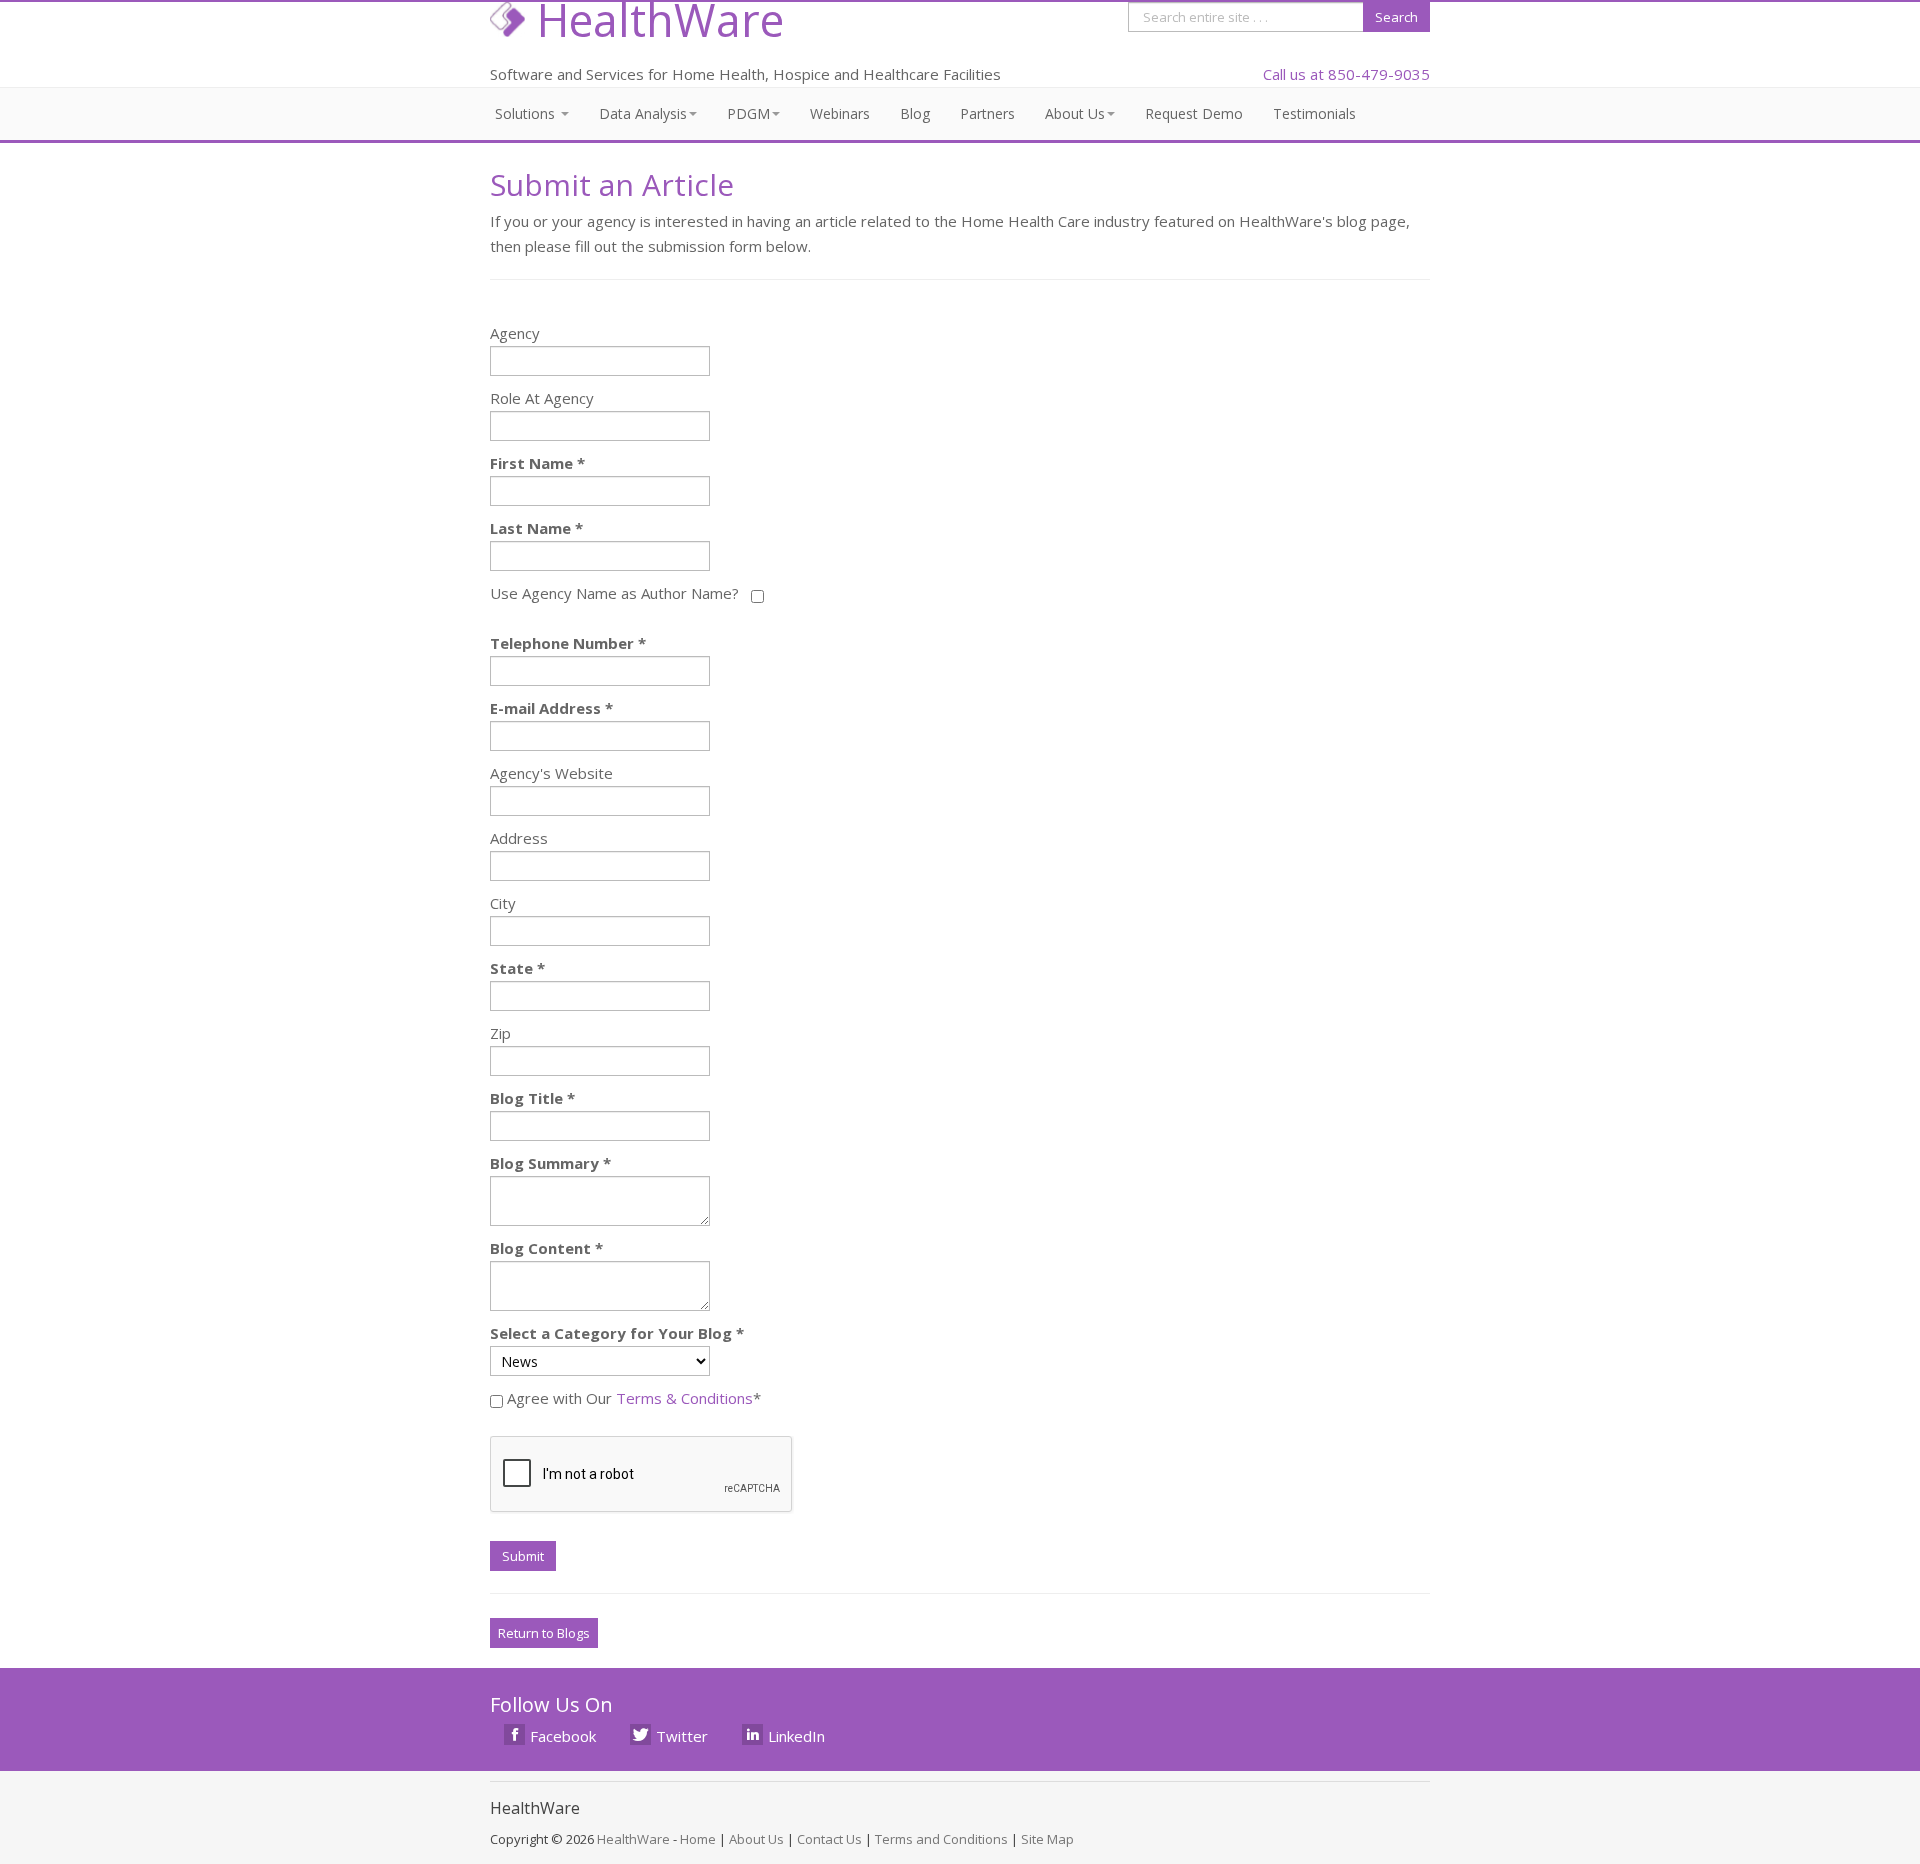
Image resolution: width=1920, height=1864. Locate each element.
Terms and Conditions (941, 1839)
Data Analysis (643, 113)
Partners (987, 113)
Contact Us (829, 1839)
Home (698, 1839)
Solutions (527, 113)
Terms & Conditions (684, 1398)
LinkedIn (796, 1736)
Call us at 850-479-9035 (1346, 74)
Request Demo (1194, 113)
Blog (915, 113)
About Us (1075, 113)
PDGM (748, 113)
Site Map (1047, 1839)
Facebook (563, 1736)
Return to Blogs (544, 1633)
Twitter (682, 1736)
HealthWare (633, 1839)
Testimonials (1314, 113)
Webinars (840, 113)
